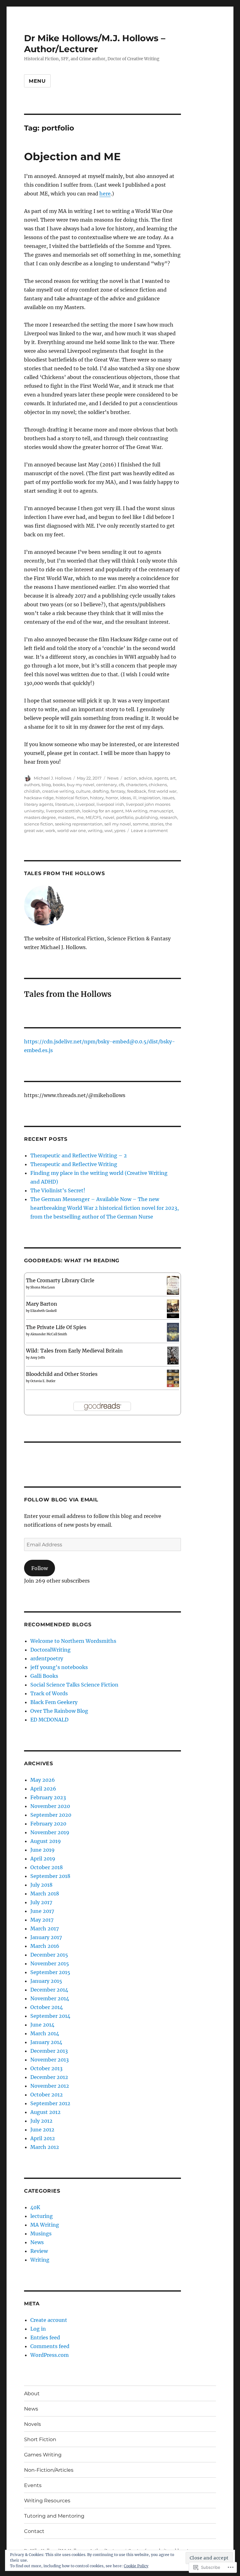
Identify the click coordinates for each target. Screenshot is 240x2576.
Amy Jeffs (38, 1358)
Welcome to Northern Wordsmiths (73, 1641)
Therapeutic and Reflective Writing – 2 (79, 1155)
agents (161, 778)
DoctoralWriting (50, 1650)
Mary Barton (42, 1304)
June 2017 (42, 1911)
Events (33, 2485)
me (80, 817)
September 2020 (51, 1815)
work (50, 830)
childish (32, 791)
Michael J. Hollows (52, 778)
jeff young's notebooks (59, 1667)
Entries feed (45, 2337)
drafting (101, 791)
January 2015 (46, 1981)
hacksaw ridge (39, 798)
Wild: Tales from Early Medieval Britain (74, 1351)
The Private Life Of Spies (56, 1327)
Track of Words (49, 1693)
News (113, 778)
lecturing (42, 2216)
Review (39, 2251)
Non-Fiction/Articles (49, 2470)
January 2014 (46, 2042)
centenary (107, 785)
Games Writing (43, 2455)
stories (157, 824)
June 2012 (42, 2130)
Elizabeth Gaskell (43, 1311)
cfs (121, 785)
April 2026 (43, 1789)
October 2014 (47, 2007)
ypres (120, 830)
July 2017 (41, 1902)
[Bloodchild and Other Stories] (173, 1378)
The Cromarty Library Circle (60, 1280)
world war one (72, 830)
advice (145, 778)
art (173, 778)
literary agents (39, 804)
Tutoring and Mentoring (54, 2516)
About (32, 2394)
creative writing (58, 791)
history (97, 798)
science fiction (39, 824)
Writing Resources (47, 2501)
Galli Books (44, 1676)
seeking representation (79, 824)
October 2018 (47, 1867)
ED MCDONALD (49, 1720)
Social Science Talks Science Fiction (74, 1685)
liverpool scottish (63, 811)
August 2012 (45, 2112)
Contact (34, 2531)
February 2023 (48, 1797)
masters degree (40, 817)
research (168, 817)
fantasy (118, 791)
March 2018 (45, 1894)
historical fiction (72, 798)
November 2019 (50, 1832)
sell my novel (118, 824)
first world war (162, 791)
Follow (40, 1568)
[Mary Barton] (173, 1308)
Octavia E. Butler (43, 1381)
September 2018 (50, 1876)
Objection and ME (72, 156)
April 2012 (43, 2138)
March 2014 (45, 2033)
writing (95, 830)
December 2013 (49, 2051)
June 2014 (42, 2025)
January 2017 (46, 1937)
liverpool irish (110, 804)
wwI (108, 830)
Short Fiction (40, 2439)
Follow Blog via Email (61, 1500)
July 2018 (41, 1885)
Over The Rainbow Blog (59, 1711)
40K (35, 2207)
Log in (38, 2329)
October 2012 (47, 2095)
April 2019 (43, 1859)
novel (109, 817)
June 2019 (42, 1850)
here (105, 194)
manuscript (161, 811)
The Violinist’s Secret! (58, 1190)
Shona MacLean (43, 1287)
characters (136, 785)
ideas (125, 798)
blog (46, 785)
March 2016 (45, 1946)
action (130, 778)
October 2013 (46, 2068)
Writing (40, 2260)
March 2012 (45, 2147)
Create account (49, 2320)
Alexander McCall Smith (49, 1334)
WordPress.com (50, 2355)
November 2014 (50, 1998)
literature (64, 804)
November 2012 (50, 2086)
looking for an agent (103, 811)
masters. (66, 817)
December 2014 (49, 1990)
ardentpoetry (47, 1658)
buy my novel (81, 785)
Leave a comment (149, 830)
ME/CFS (93, 817)
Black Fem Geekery (54, 1702)
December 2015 (49, 1955)
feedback (137, 791)
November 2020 (50, 1806)
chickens (158, 785)
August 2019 (46, 1841)
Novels (32, 2424)
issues (168, 798)
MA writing (136, 811)
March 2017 (45, 1928)
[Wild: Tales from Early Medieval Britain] (173, 1355)
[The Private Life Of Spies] (173, 1332)
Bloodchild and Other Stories (62, 1374)
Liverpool (85, 804)
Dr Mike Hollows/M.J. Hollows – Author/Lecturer (95, 44)
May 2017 (42, 1920)
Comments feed (50, 2346)
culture (83, 791)
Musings (41, 2234)
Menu (37, 81)
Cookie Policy (136, 2566)
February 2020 (48, 1824)
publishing (147, 817)
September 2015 (50, 1972)
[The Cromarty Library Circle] (173, 1285)
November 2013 (50, 2060)
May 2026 (43, 1780)
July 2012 (41, 2121)
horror (112, 798)
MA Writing (45, 2225)
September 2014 (50, 2016)
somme (141, 824)
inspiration (149, 798)
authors (32, 785)
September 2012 (50, 2103)
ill (135, 798)
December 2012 (49, 2077)
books (59, 785)
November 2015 (50, 1963)
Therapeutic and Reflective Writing (74, 1164)
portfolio (125, 817)
